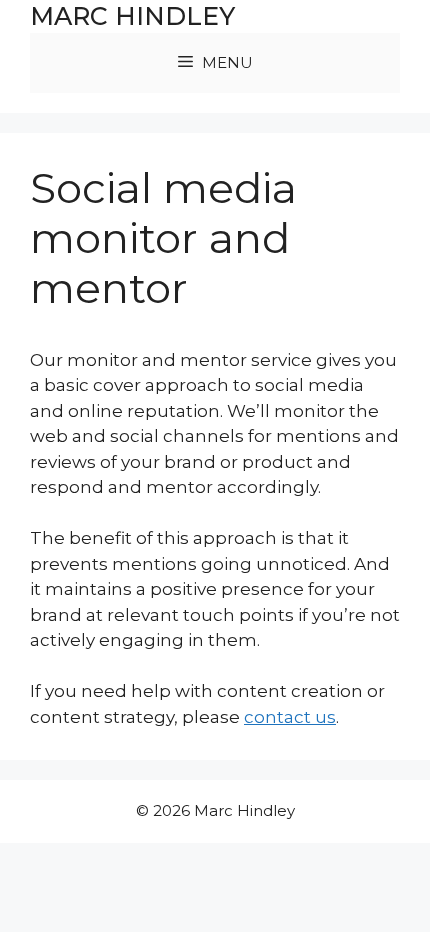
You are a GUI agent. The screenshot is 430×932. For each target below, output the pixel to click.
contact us (290, 717)
